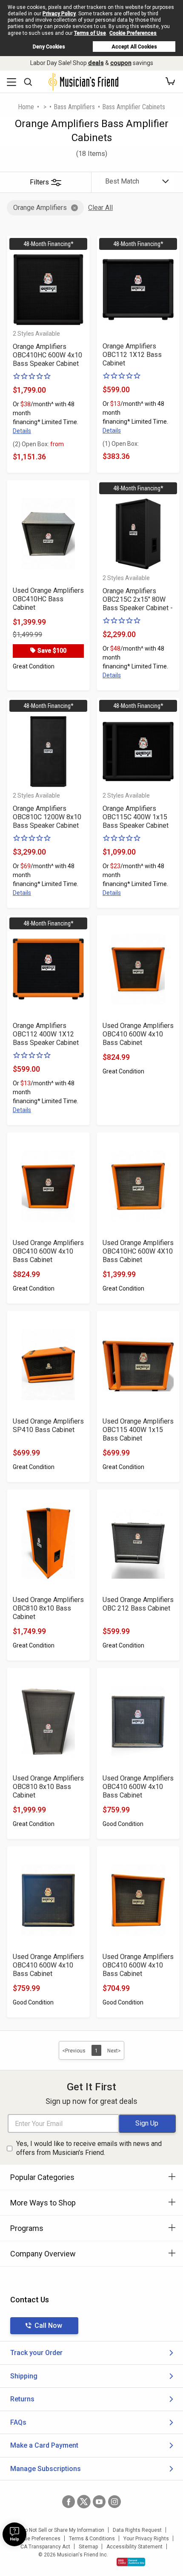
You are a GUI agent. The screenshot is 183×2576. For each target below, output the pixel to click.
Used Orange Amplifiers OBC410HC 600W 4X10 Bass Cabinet (138, 1251)
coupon (121, 63)
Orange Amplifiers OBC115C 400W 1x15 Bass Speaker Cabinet (136, 817)
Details (22, 431)
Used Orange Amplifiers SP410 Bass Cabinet (48, 1425)
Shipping (24, 2376)
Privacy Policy (59, 14)
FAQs (18, 2422)
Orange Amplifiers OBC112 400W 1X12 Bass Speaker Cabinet (46, 1034)
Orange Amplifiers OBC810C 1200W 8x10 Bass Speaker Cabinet (47, 817)
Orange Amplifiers (40, 208)
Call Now (48, 2325)
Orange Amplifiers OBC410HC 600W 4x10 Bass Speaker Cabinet (47, 355)
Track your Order (36, 2353)
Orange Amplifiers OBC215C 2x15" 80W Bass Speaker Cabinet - (138, 599)
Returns (22, 2399)
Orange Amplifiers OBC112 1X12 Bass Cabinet (132, 355)
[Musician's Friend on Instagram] (114, 2502)
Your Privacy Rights (146, 2539)
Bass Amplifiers (74, 107)
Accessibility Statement (134, 2547)
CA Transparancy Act (45, 2547)
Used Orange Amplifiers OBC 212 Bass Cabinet (138, 1604)
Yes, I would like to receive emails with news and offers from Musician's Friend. (89, 2148)
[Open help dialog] (14, 2534)
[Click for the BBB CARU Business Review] (131, 2562)
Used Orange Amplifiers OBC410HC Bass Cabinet (48, 599)
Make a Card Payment (44, 2445)
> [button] (45, 107)
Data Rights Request (137, 2530)
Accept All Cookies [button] (134, 47)
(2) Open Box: (38, 444)
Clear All (100, 208)
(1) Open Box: (121, 444)
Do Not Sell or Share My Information (63, 2530)
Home (26, 107)
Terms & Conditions (92, 2539)
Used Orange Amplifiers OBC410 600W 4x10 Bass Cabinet (138, 1034)
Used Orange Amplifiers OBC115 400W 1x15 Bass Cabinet (138, 1430)
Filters (39, 182)
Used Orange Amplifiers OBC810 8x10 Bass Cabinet (48, 1608)
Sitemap (88, 2547)
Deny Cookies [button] (49, 47)
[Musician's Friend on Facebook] (69, 2502)
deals (96, 63)
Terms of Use (90, 33)
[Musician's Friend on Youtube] (99, 2502)
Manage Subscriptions (46, 2469)
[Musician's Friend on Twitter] (84, 2502)
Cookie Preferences (133, 33)
